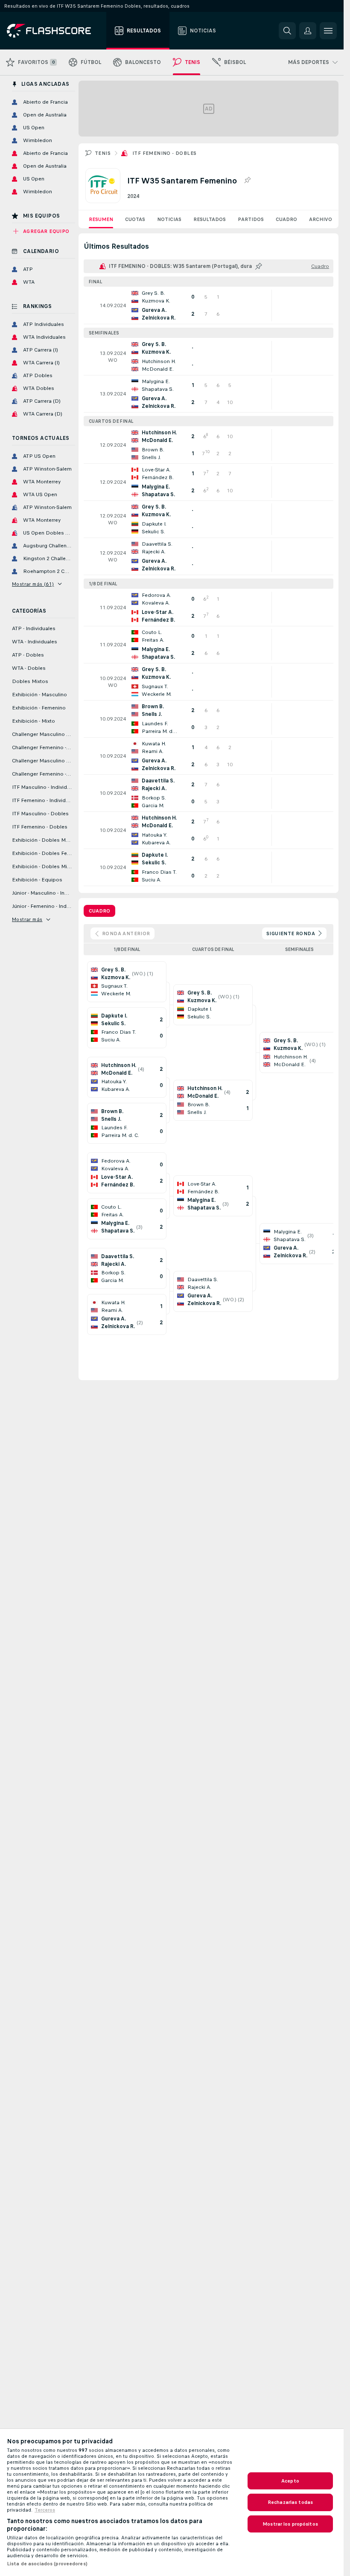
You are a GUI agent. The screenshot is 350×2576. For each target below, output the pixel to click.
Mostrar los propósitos (290, 2524)
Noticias (169, 219)
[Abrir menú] (328, 31)
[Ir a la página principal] (55, 31)
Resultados (210, 219)
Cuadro (286, 219)
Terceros (45, 2510)
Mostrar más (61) (33, 584)
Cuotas (135, 219)
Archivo (321, 219)
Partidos (251, 219)
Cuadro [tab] (99, 911)
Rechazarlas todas (290, 2502)
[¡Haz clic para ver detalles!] (209, 305)
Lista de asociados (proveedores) (47, 2564)
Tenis (103, 153)
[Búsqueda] (287, 31)
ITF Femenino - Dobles (164, 153)
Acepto (290, 2481)
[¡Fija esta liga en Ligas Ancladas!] (247, 180)
